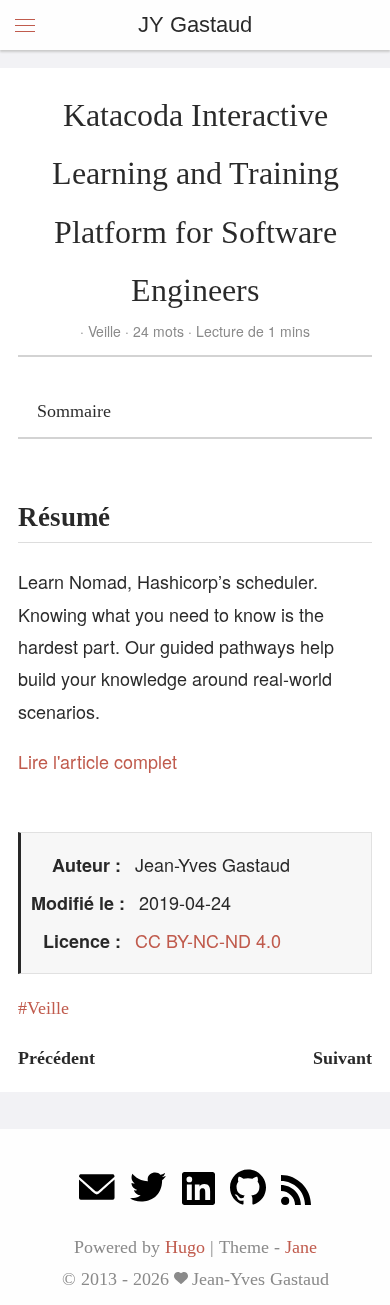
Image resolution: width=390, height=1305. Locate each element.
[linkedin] (198, 1192)
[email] (97, 1192)
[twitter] (148, 1192)
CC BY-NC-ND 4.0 (208, 940)
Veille (104, 331)
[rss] (296, 1192)
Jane (301, 1247)
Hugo (185, 1247)
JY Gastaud (195, 24)
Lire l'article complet (97, 761)
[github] (248, 1192)
